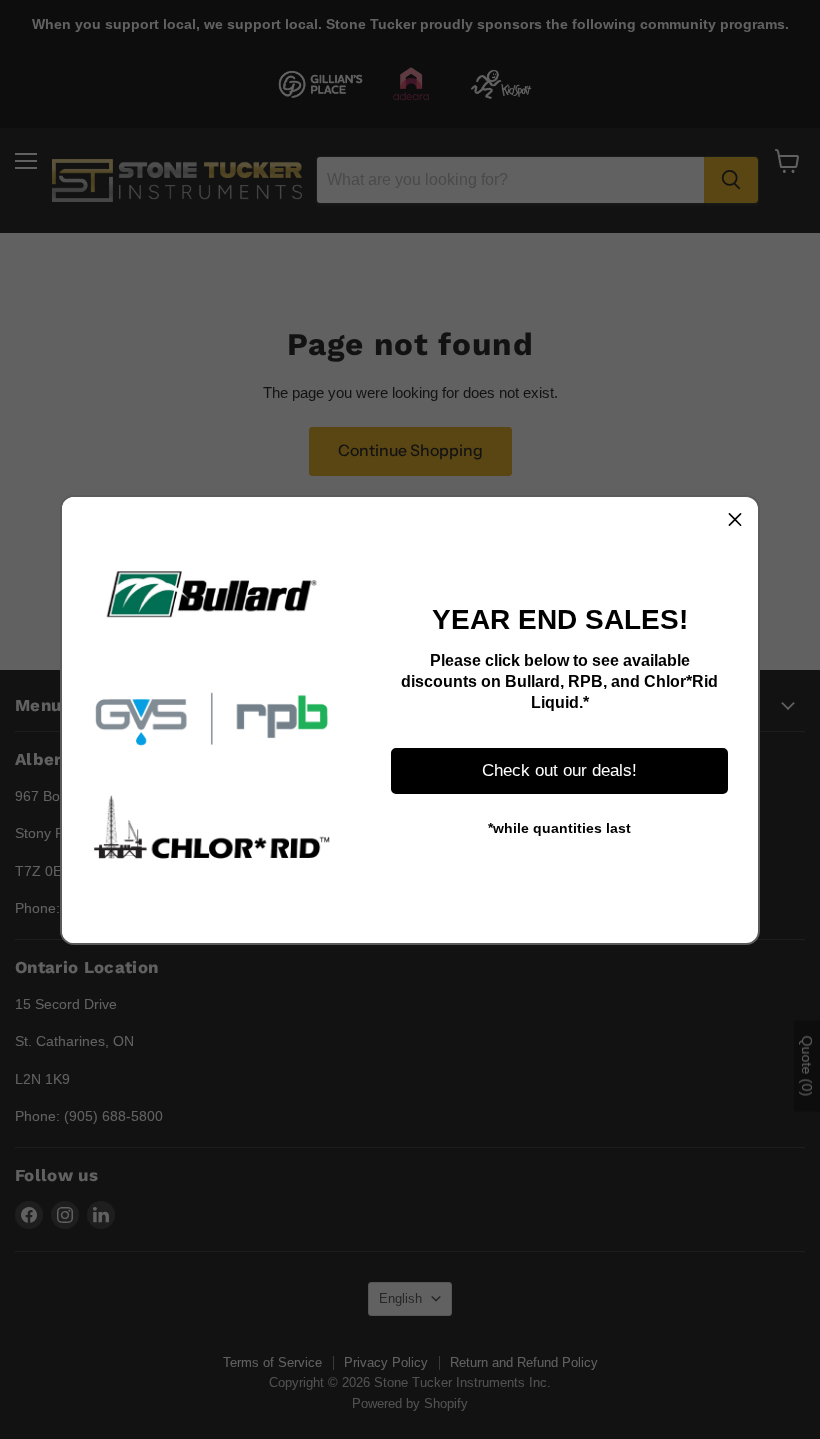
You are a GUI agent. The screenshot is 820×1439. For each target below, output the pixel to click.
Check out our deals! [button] (559, 770)
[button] (735, 520)
